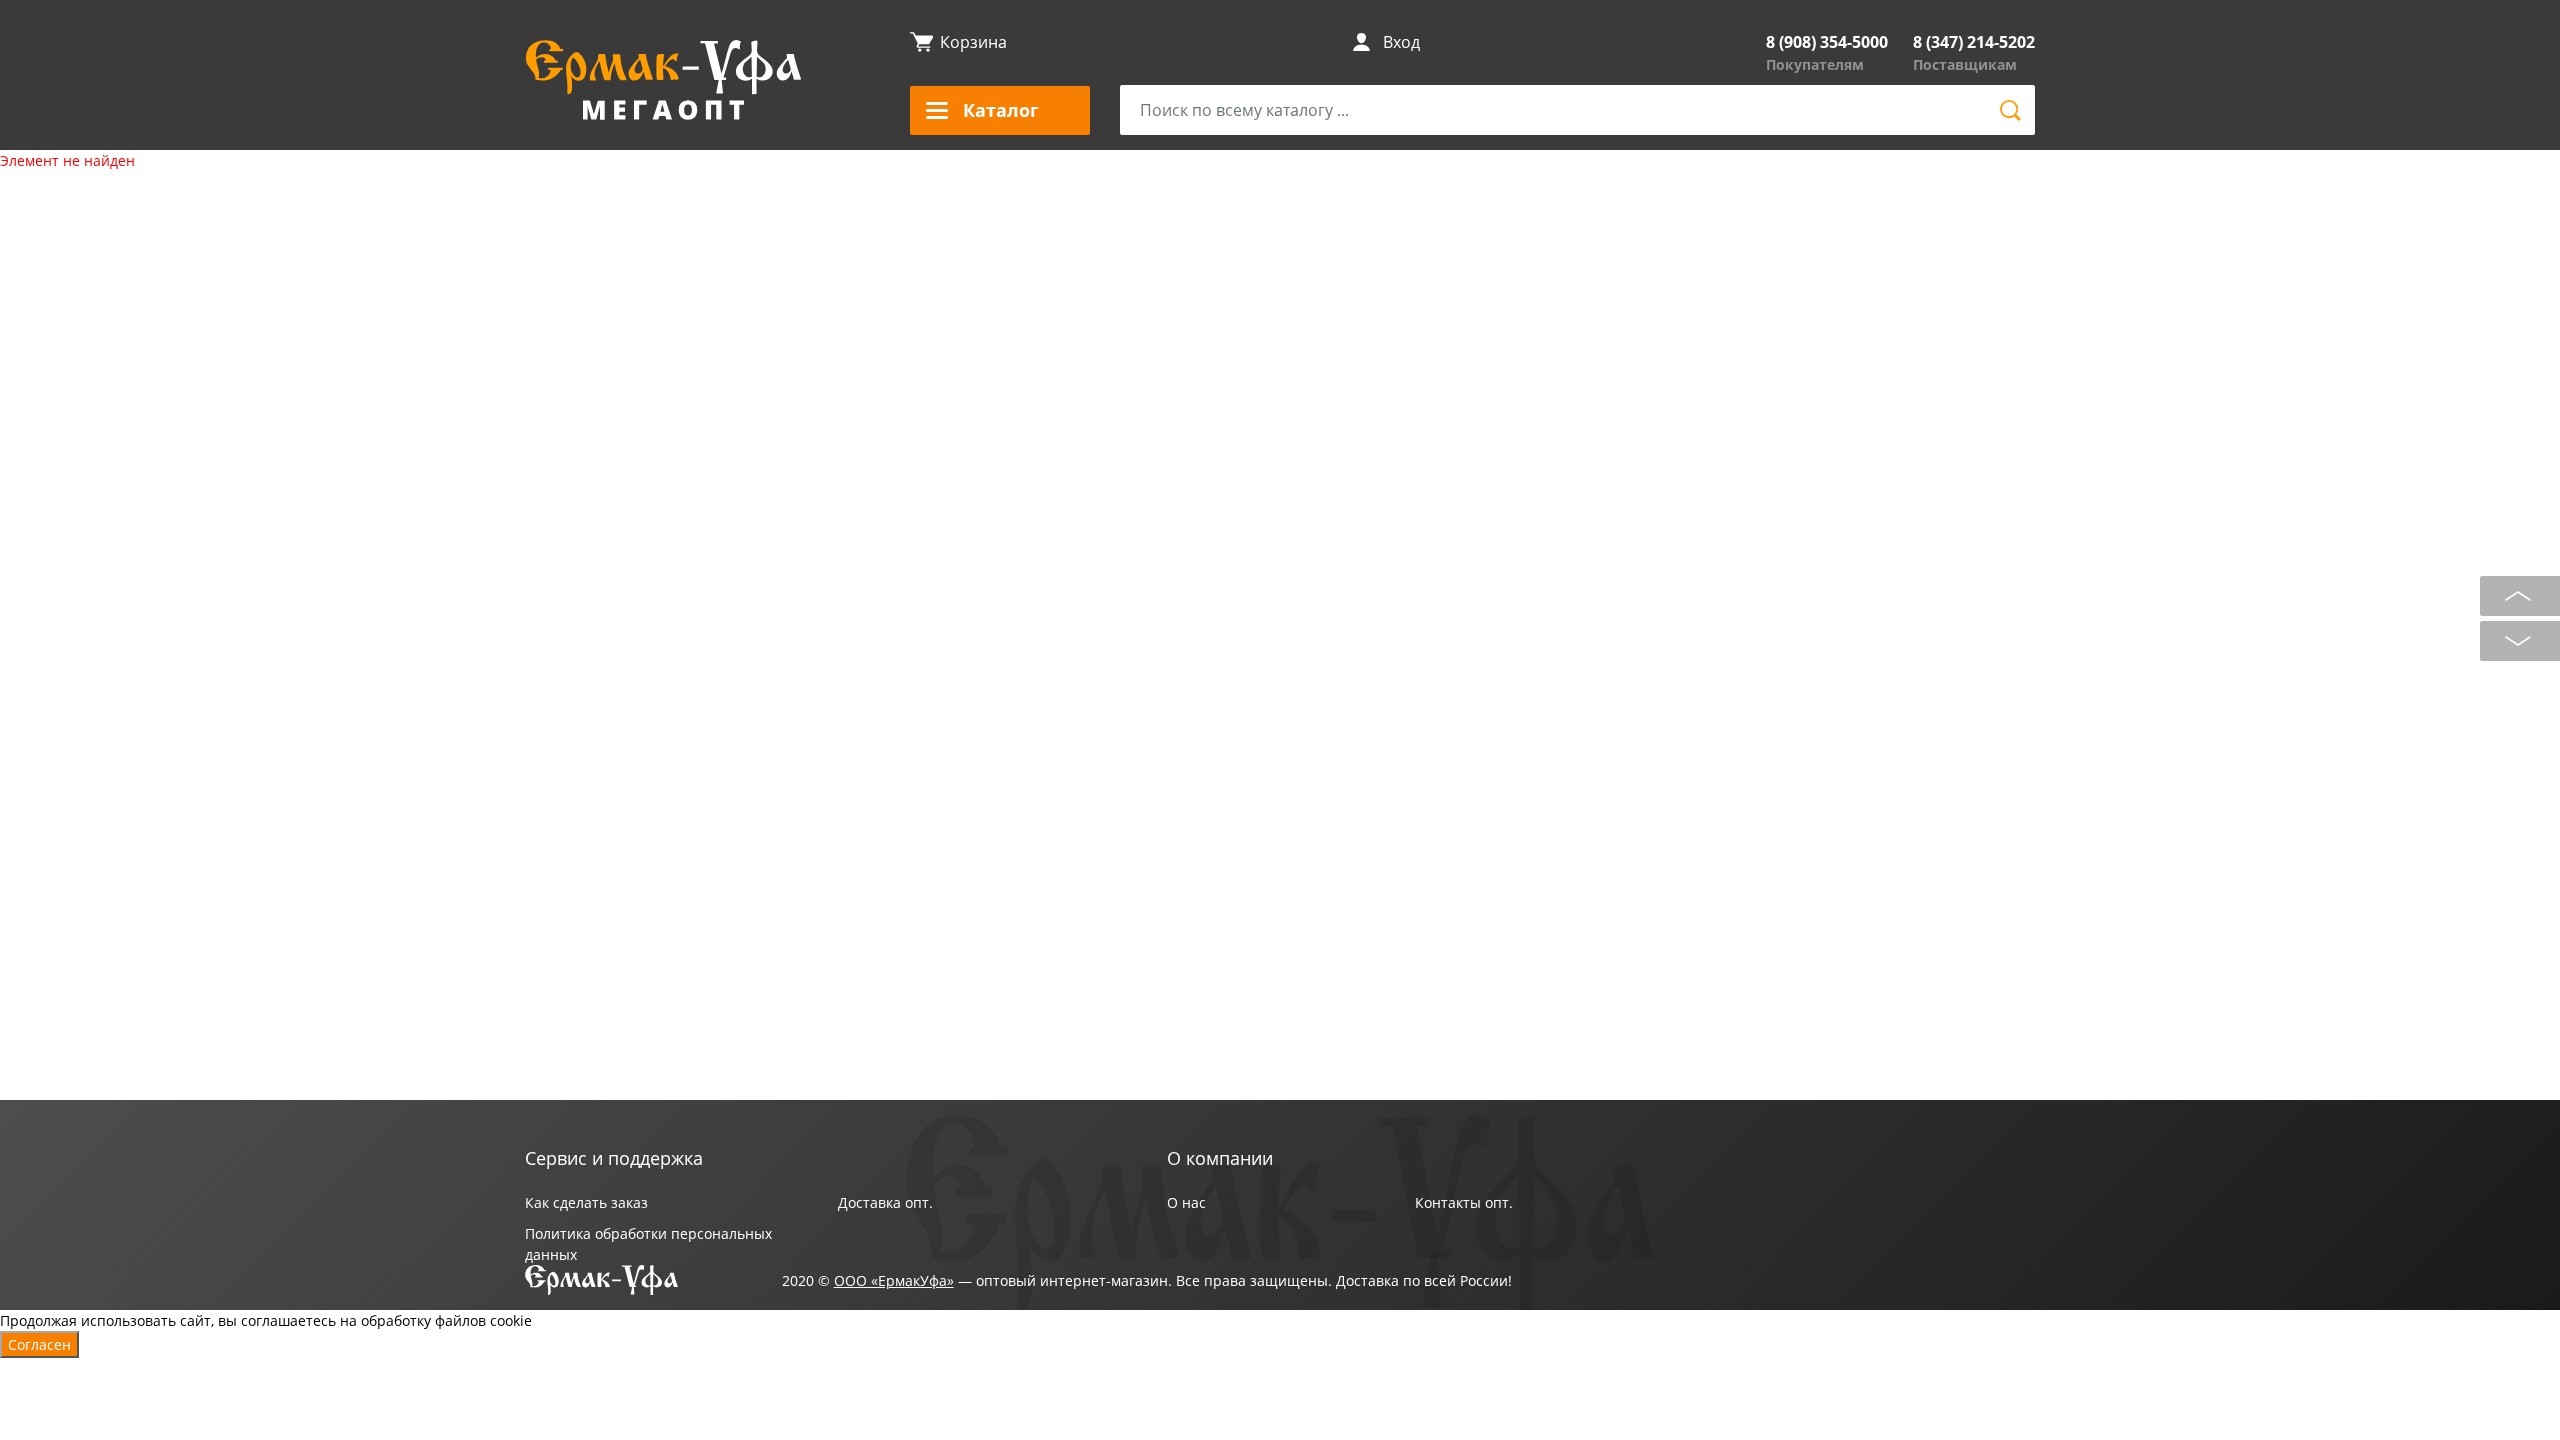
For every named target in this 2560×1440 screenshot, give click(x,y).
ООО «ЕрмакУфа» (894, 1280)
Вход (1401, 42)
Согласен (39, 1344)
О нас (1186, 1202)
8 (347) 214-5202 (1974, 42)
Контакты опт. (1464, 1202)
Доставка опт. (885, 1202)
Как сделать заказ (586, 1202)
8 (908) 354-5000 (1827, 42)
